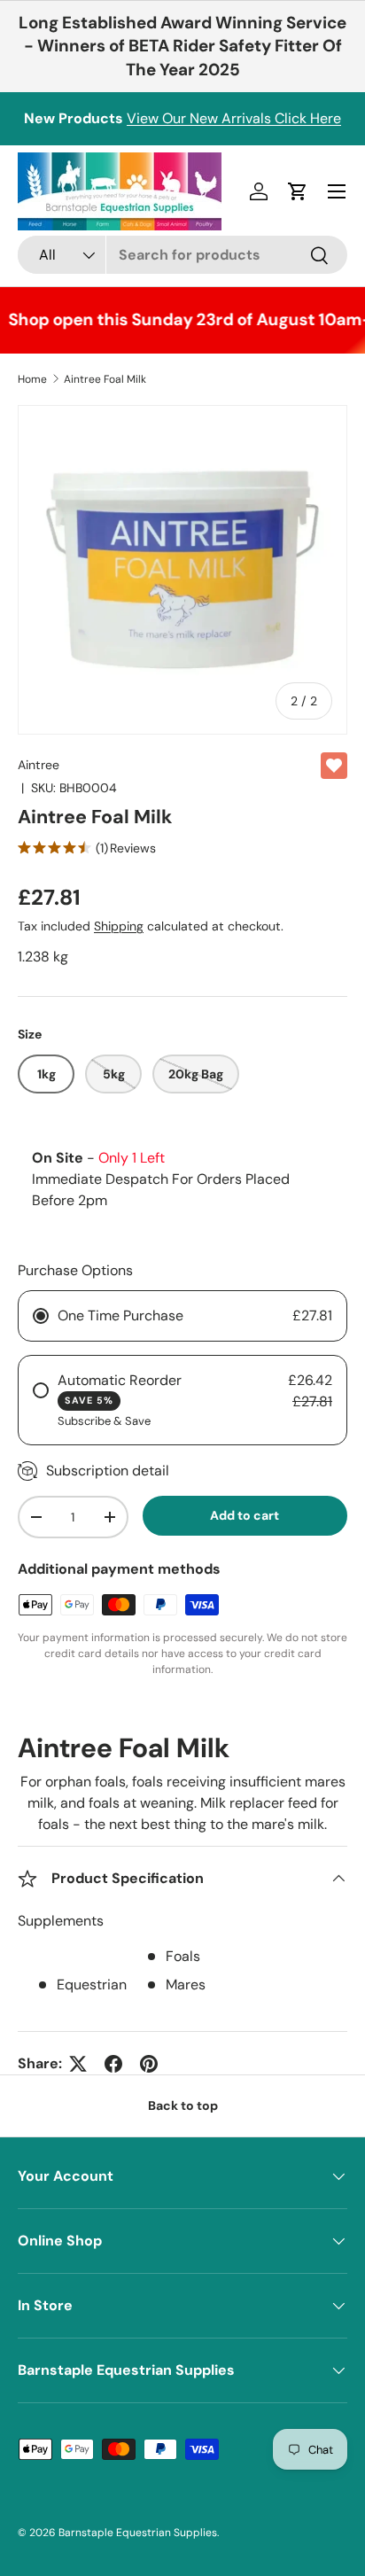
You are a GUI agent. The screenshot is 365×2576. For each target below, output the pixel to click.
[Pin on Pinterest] (149, 2064)
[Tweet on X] (78, 2064)
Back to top (183, 2105)
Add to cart (245, 1515)
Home (32, 379)
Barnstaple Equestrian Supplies (138, 2533)
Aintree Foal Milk (105, 379)
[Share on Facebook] (113, 2064)
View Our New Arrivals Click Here (234, 118)
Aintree (39, 765)
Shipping (119, 926)
